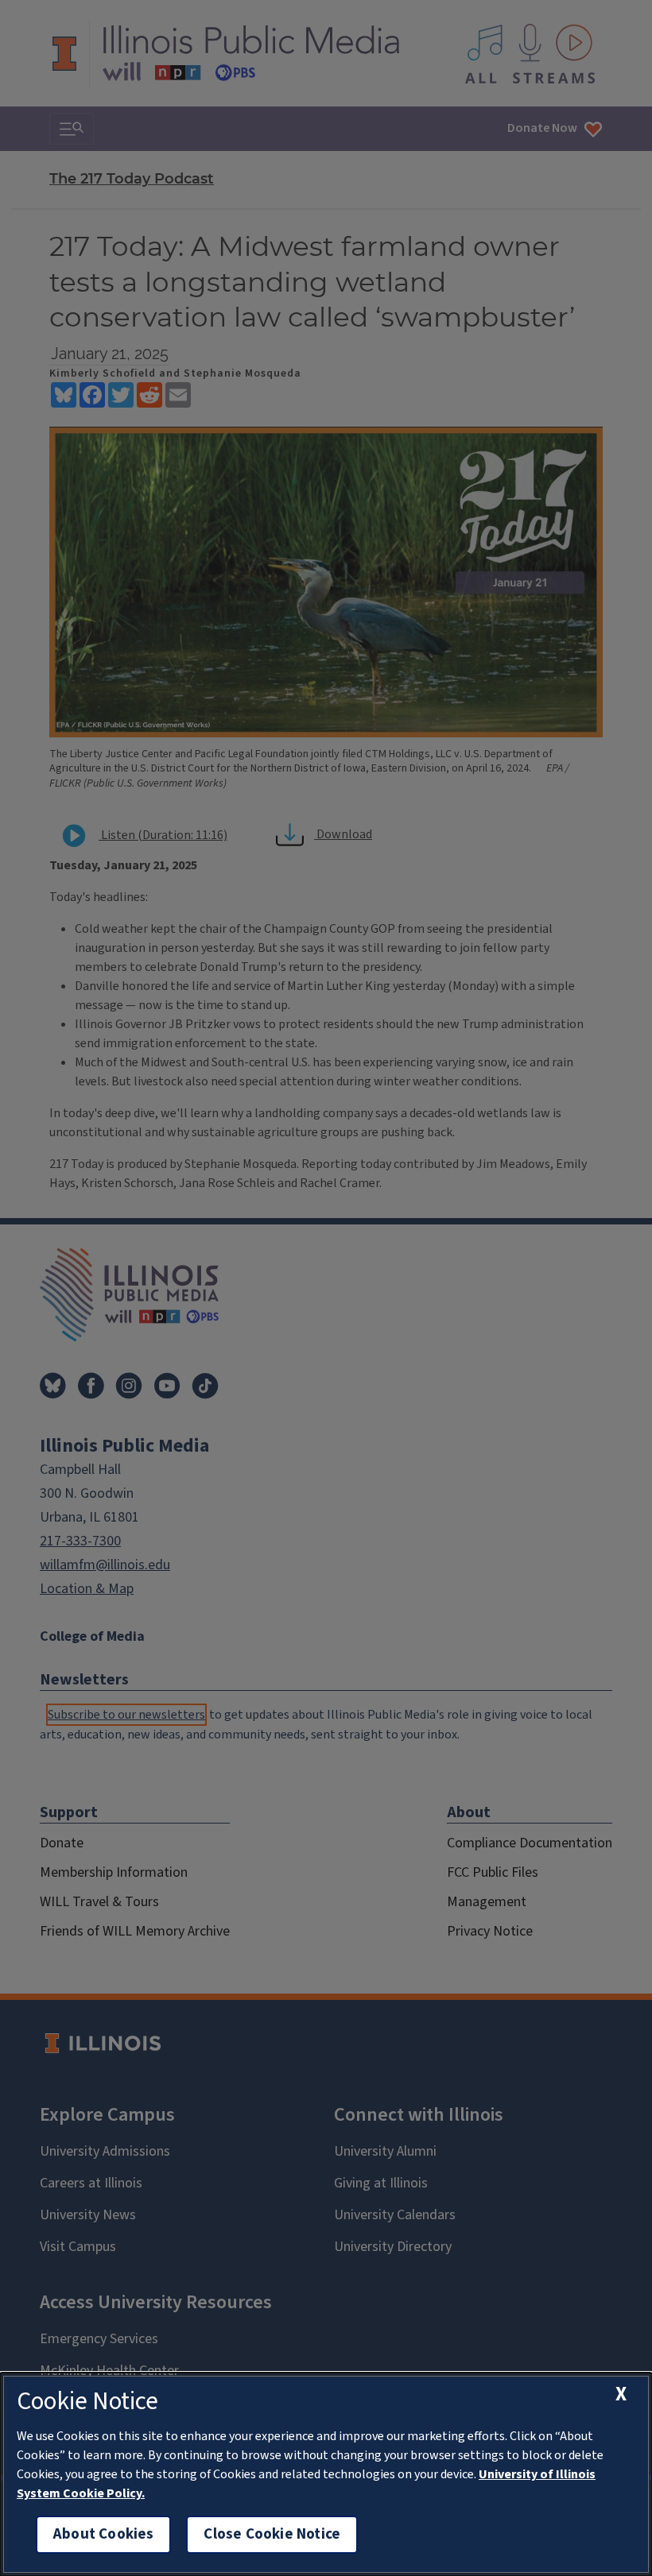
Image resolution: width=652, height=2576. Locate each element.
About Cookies (103, 2534)
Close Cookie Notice (272, 2534)
